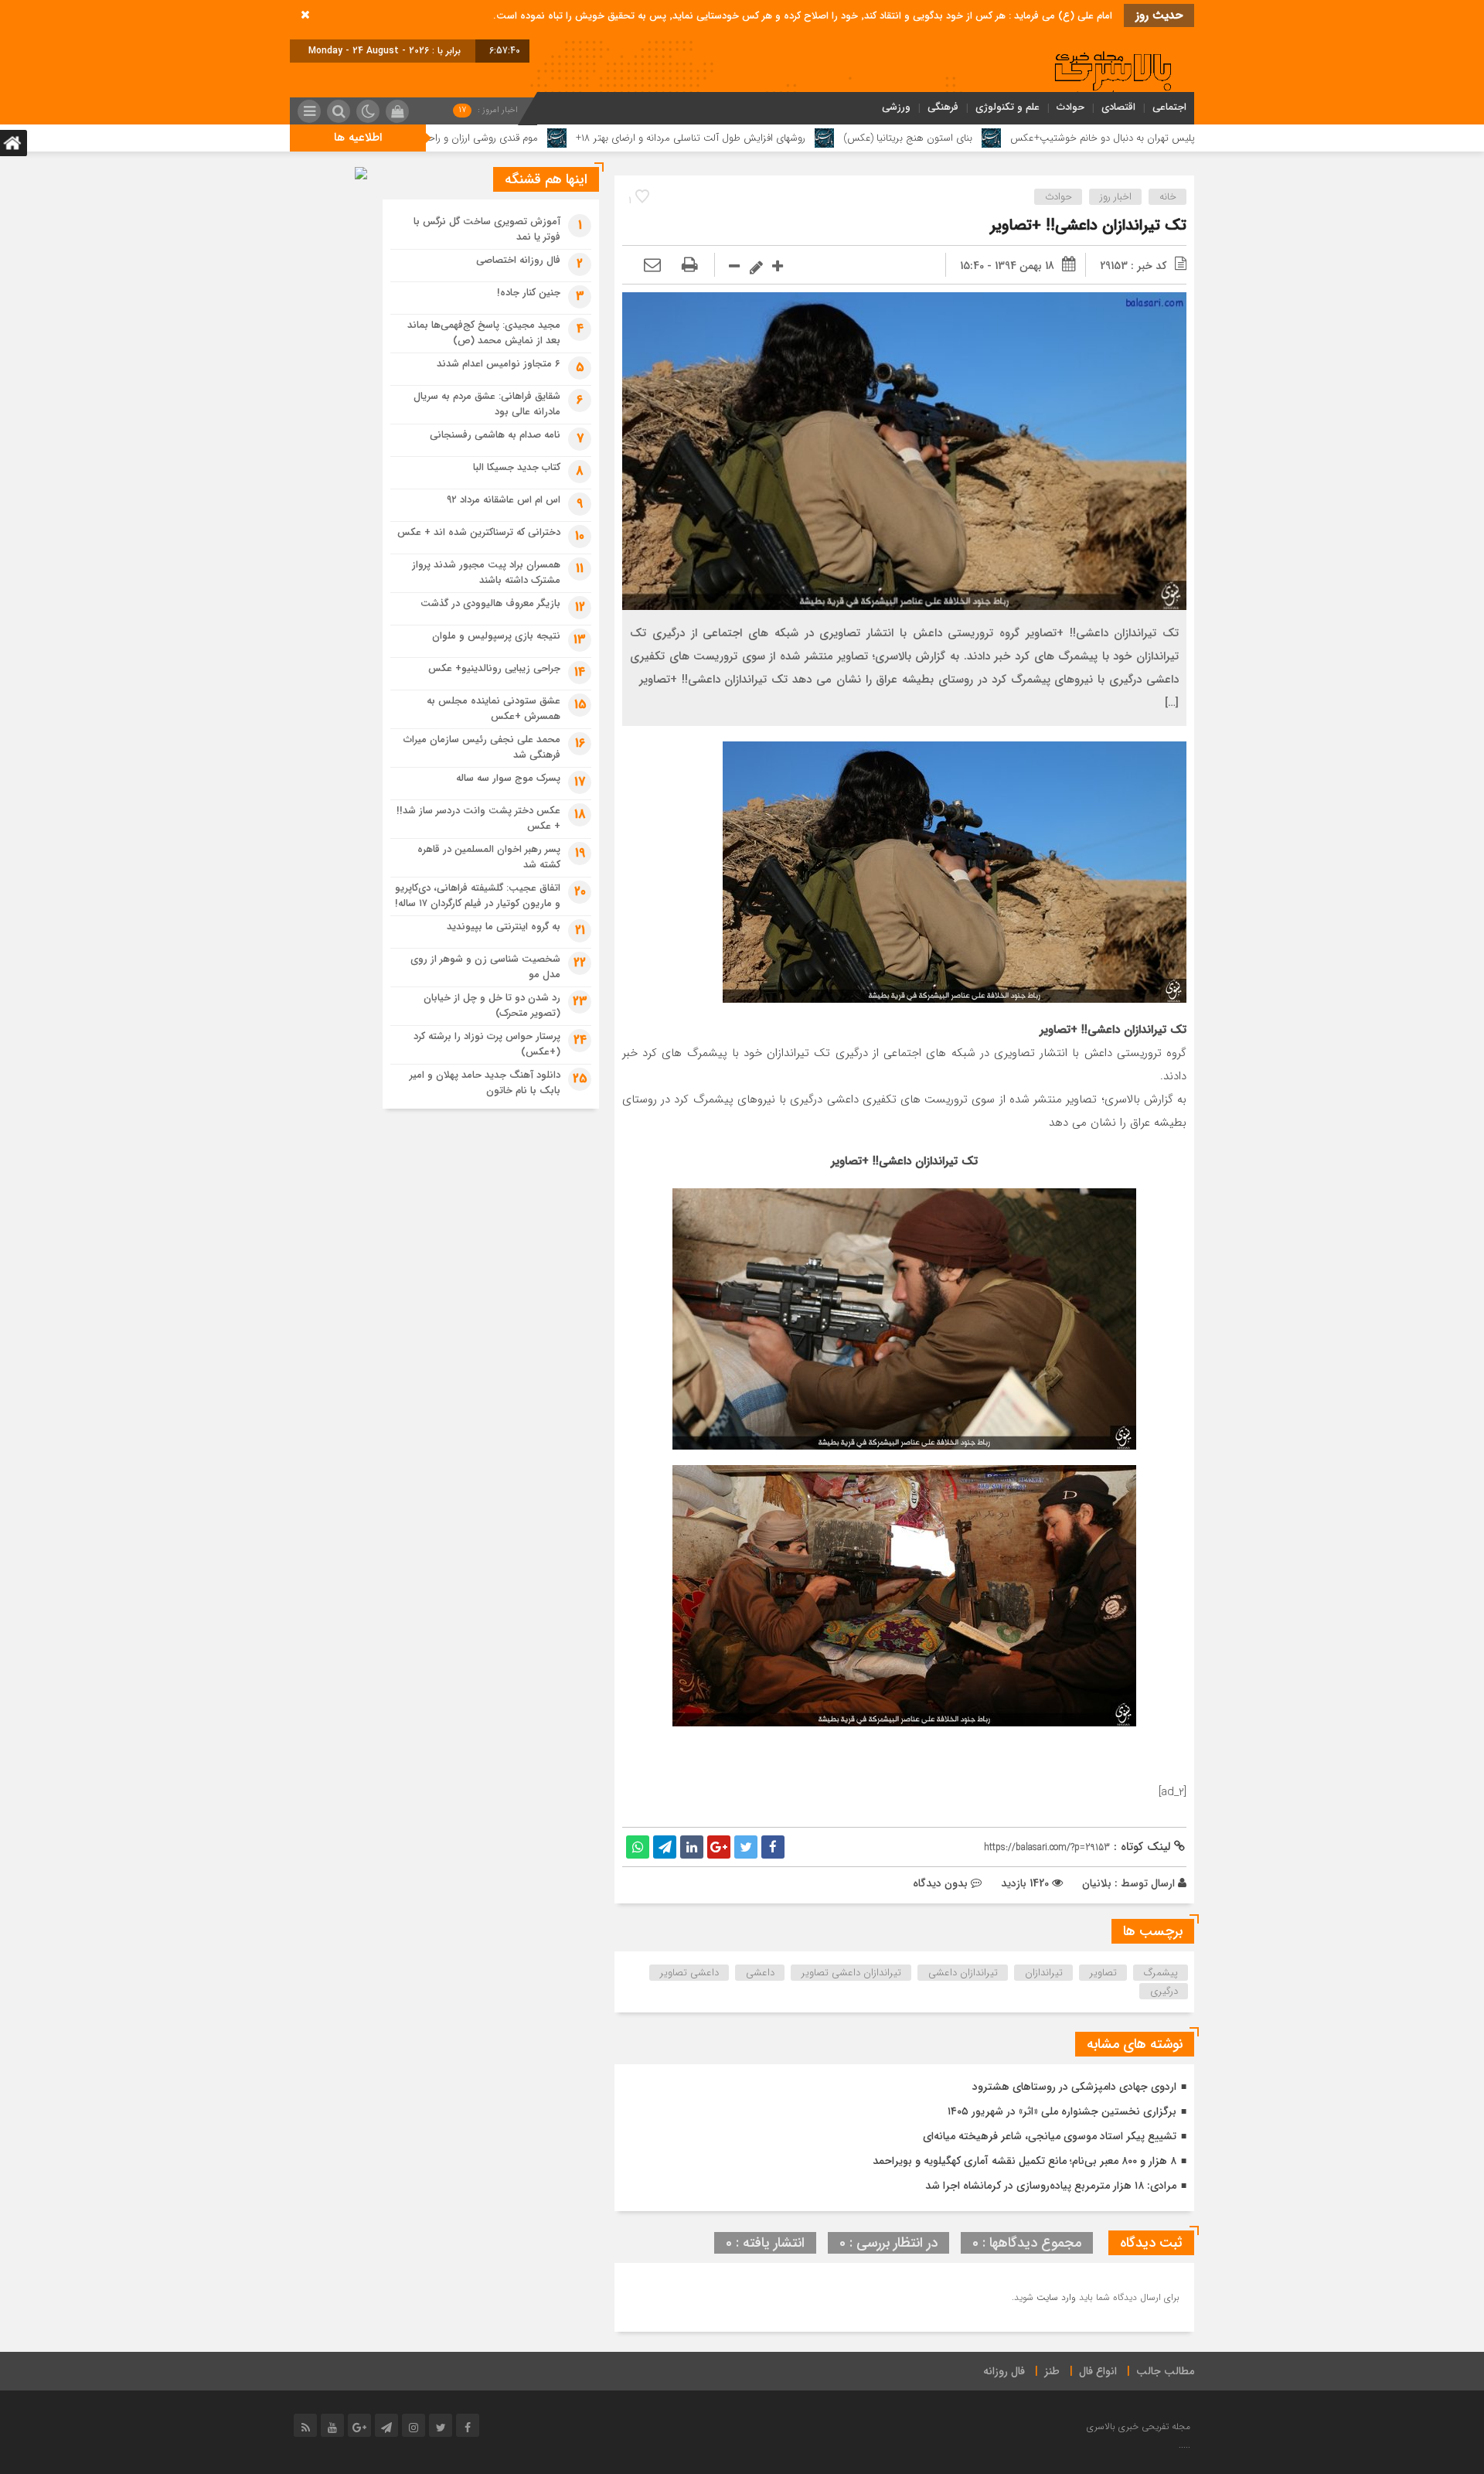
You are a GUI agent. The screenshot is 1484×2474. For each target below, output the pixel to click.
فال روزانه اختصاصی (518, 260)
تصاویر (1103, 1973)
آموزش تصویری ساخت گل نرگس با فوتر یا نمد (487, 229)
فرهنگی (943, 107)
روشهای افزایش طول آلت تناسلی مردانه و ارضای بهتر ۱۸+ (827, 138)
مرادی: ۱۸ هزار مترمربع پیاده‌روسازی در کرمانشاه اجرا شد (1051, 2186)
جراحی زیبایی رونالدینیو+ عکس (494, 668)
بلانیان (1097, 1883)
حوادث (1070, 107)
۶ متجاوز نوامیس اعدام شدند (499, 364)
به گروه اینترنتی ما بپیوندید (504, 927)
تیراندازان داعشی (963, 1973)
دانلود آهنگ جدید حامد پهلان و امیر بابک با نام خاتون (485, 1083)
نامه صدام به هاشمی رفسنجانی (495, 435)
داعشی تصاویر (689, 1973)
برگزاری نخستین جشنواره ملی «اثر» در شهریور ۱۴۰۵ (1062, 2111)
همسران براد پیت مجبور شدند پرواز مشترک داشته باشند (486, 572)
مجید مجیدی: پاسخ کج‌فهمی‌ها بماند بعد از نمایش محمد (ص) (484, 333)
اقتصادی (1118, 107)
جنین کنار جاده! (529, 293)
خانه (1168, 197)
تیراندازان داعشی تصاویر (851, 1973)
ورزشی (896, 107)
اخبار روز (1116, 197)
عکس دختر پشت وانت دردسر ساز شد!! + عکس (478, 818)
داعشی (760, 1973)
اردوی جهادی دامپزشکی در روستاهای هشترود (1074, 2087)
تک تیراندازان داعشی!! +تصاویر (1088, 225)
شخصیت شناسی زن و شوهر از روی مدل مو (485, 967)
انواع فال (1098, 2371)
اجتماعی (1169, 107)
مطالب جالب (1165, 2371)
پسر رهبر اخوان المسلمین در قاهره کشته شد (489, 857)
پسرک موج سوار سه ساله (508, 778)
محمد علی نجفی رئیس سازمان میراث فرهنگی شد (482, 747)
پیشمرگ (1161, 1973)
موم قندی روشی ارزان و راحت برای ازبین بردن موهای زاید (557, 138)
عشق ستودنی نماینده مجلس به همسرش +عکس (494, 709)
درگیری (1164, 1991)
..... (1184, 2445)
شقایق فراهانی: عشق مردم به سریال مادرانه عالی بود (487, 404)
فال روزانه (1004, 2371)
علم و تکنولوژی (1007, 107)
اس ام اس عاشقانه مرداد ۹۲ (504, 500)
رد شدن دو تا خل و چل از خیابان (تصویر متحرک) (492, 1005)
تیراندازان (1044, 1973)
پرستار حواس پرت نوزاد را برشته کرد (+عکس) (487, 1044)
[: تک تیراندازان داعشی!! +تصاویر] (652, 266)
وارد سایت (1055, 2297)
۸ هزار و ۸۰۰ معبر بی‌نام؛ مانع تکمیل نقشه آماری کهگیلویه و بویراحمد (1025, 2161)
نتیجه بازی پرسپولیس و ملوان (496, 636)
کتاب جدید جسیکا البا (517, 467)
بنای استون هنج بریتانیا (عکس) (1044, 138)
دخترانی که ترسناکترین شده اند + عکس (479, 532)
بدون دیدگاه (940, 1883)
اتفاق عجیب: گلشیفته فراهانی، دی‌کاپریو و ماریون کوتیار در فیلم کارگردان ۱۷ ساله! (478, 896)
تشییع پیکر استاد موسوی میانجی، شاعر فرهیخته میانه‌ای (1050, 2136)
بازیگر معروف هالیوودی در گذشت (490, 603)
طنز (1052, 2371)
